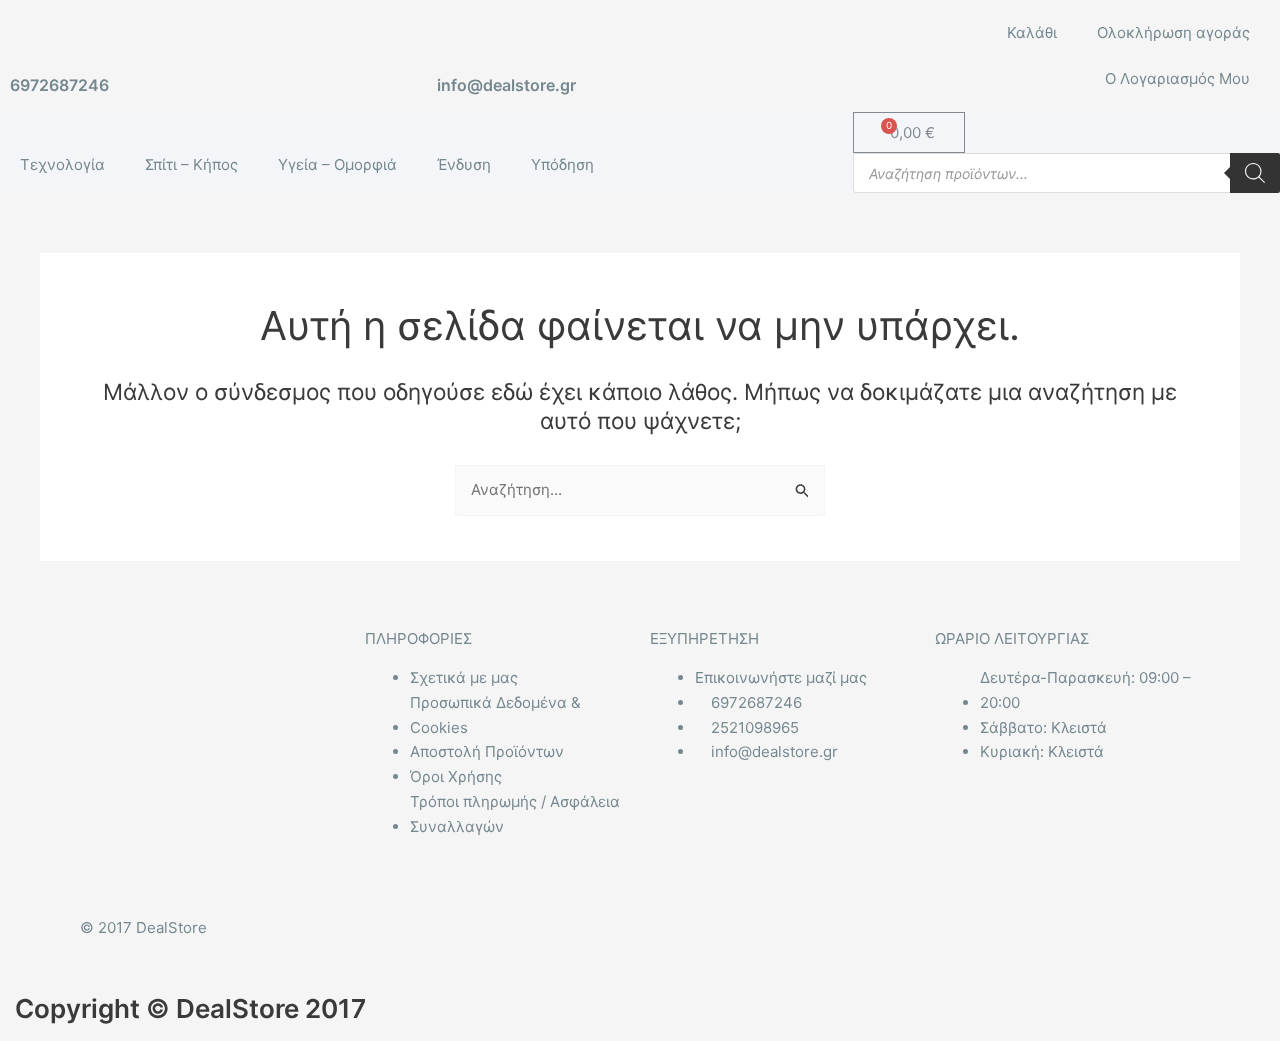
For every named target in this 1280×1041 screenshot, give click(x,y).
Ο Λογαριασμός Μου (1177, 78)
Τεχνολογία (62, 164)
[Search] (1255, 173)
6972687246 (59, 85)
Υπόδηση (562, 164)
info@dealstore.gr (506, 85)
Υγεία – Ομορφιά (337, 164)
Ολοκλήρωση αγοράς (1173, 32)
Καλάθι (1032, 32)
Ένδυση (464, 164)
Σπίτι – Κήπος (191, 164)
